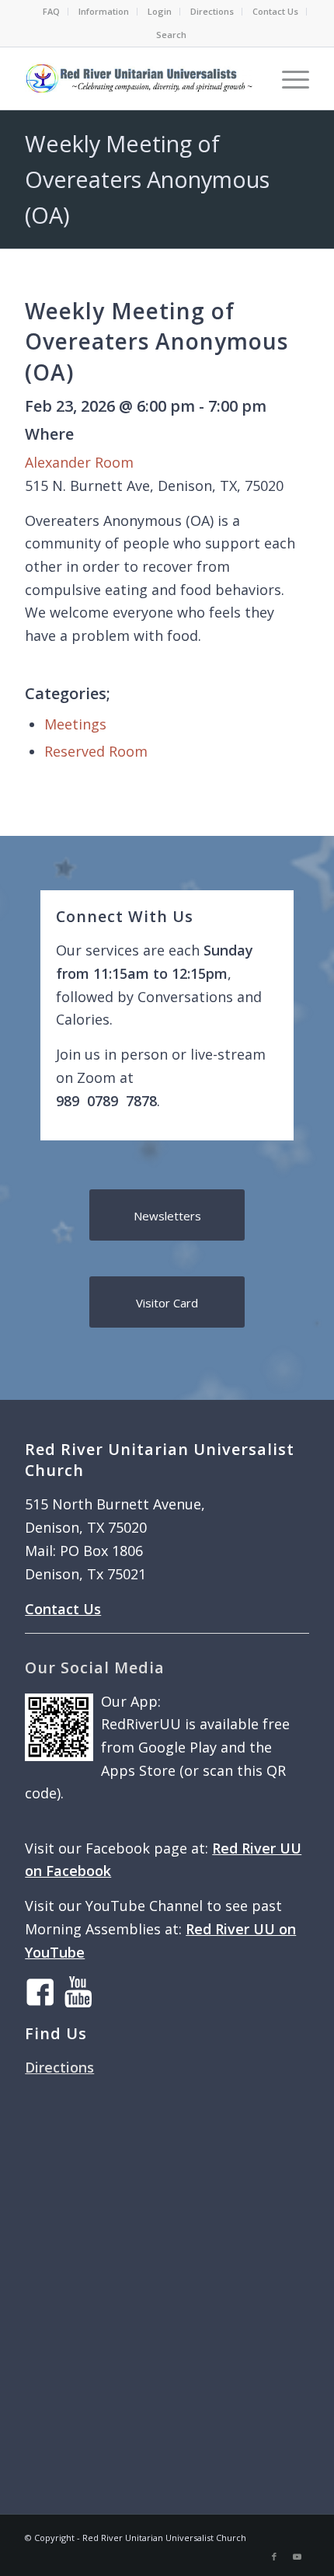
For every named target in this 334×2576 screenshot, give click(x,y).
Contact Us (275, 11)
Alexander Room (79, 462)
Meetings (75, 724)
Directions (212, 11)
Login (160, 11)
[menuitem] (52, 12)
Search (171, 35)
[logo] (138, 78)
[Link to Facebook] (274, 2557)
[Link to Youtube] (297, 2557)
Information (104, 11)
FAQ (51, 11)
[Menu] (288, 78)
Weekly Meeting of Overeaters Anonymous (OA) (147, 179)
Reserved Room (96, 751)
